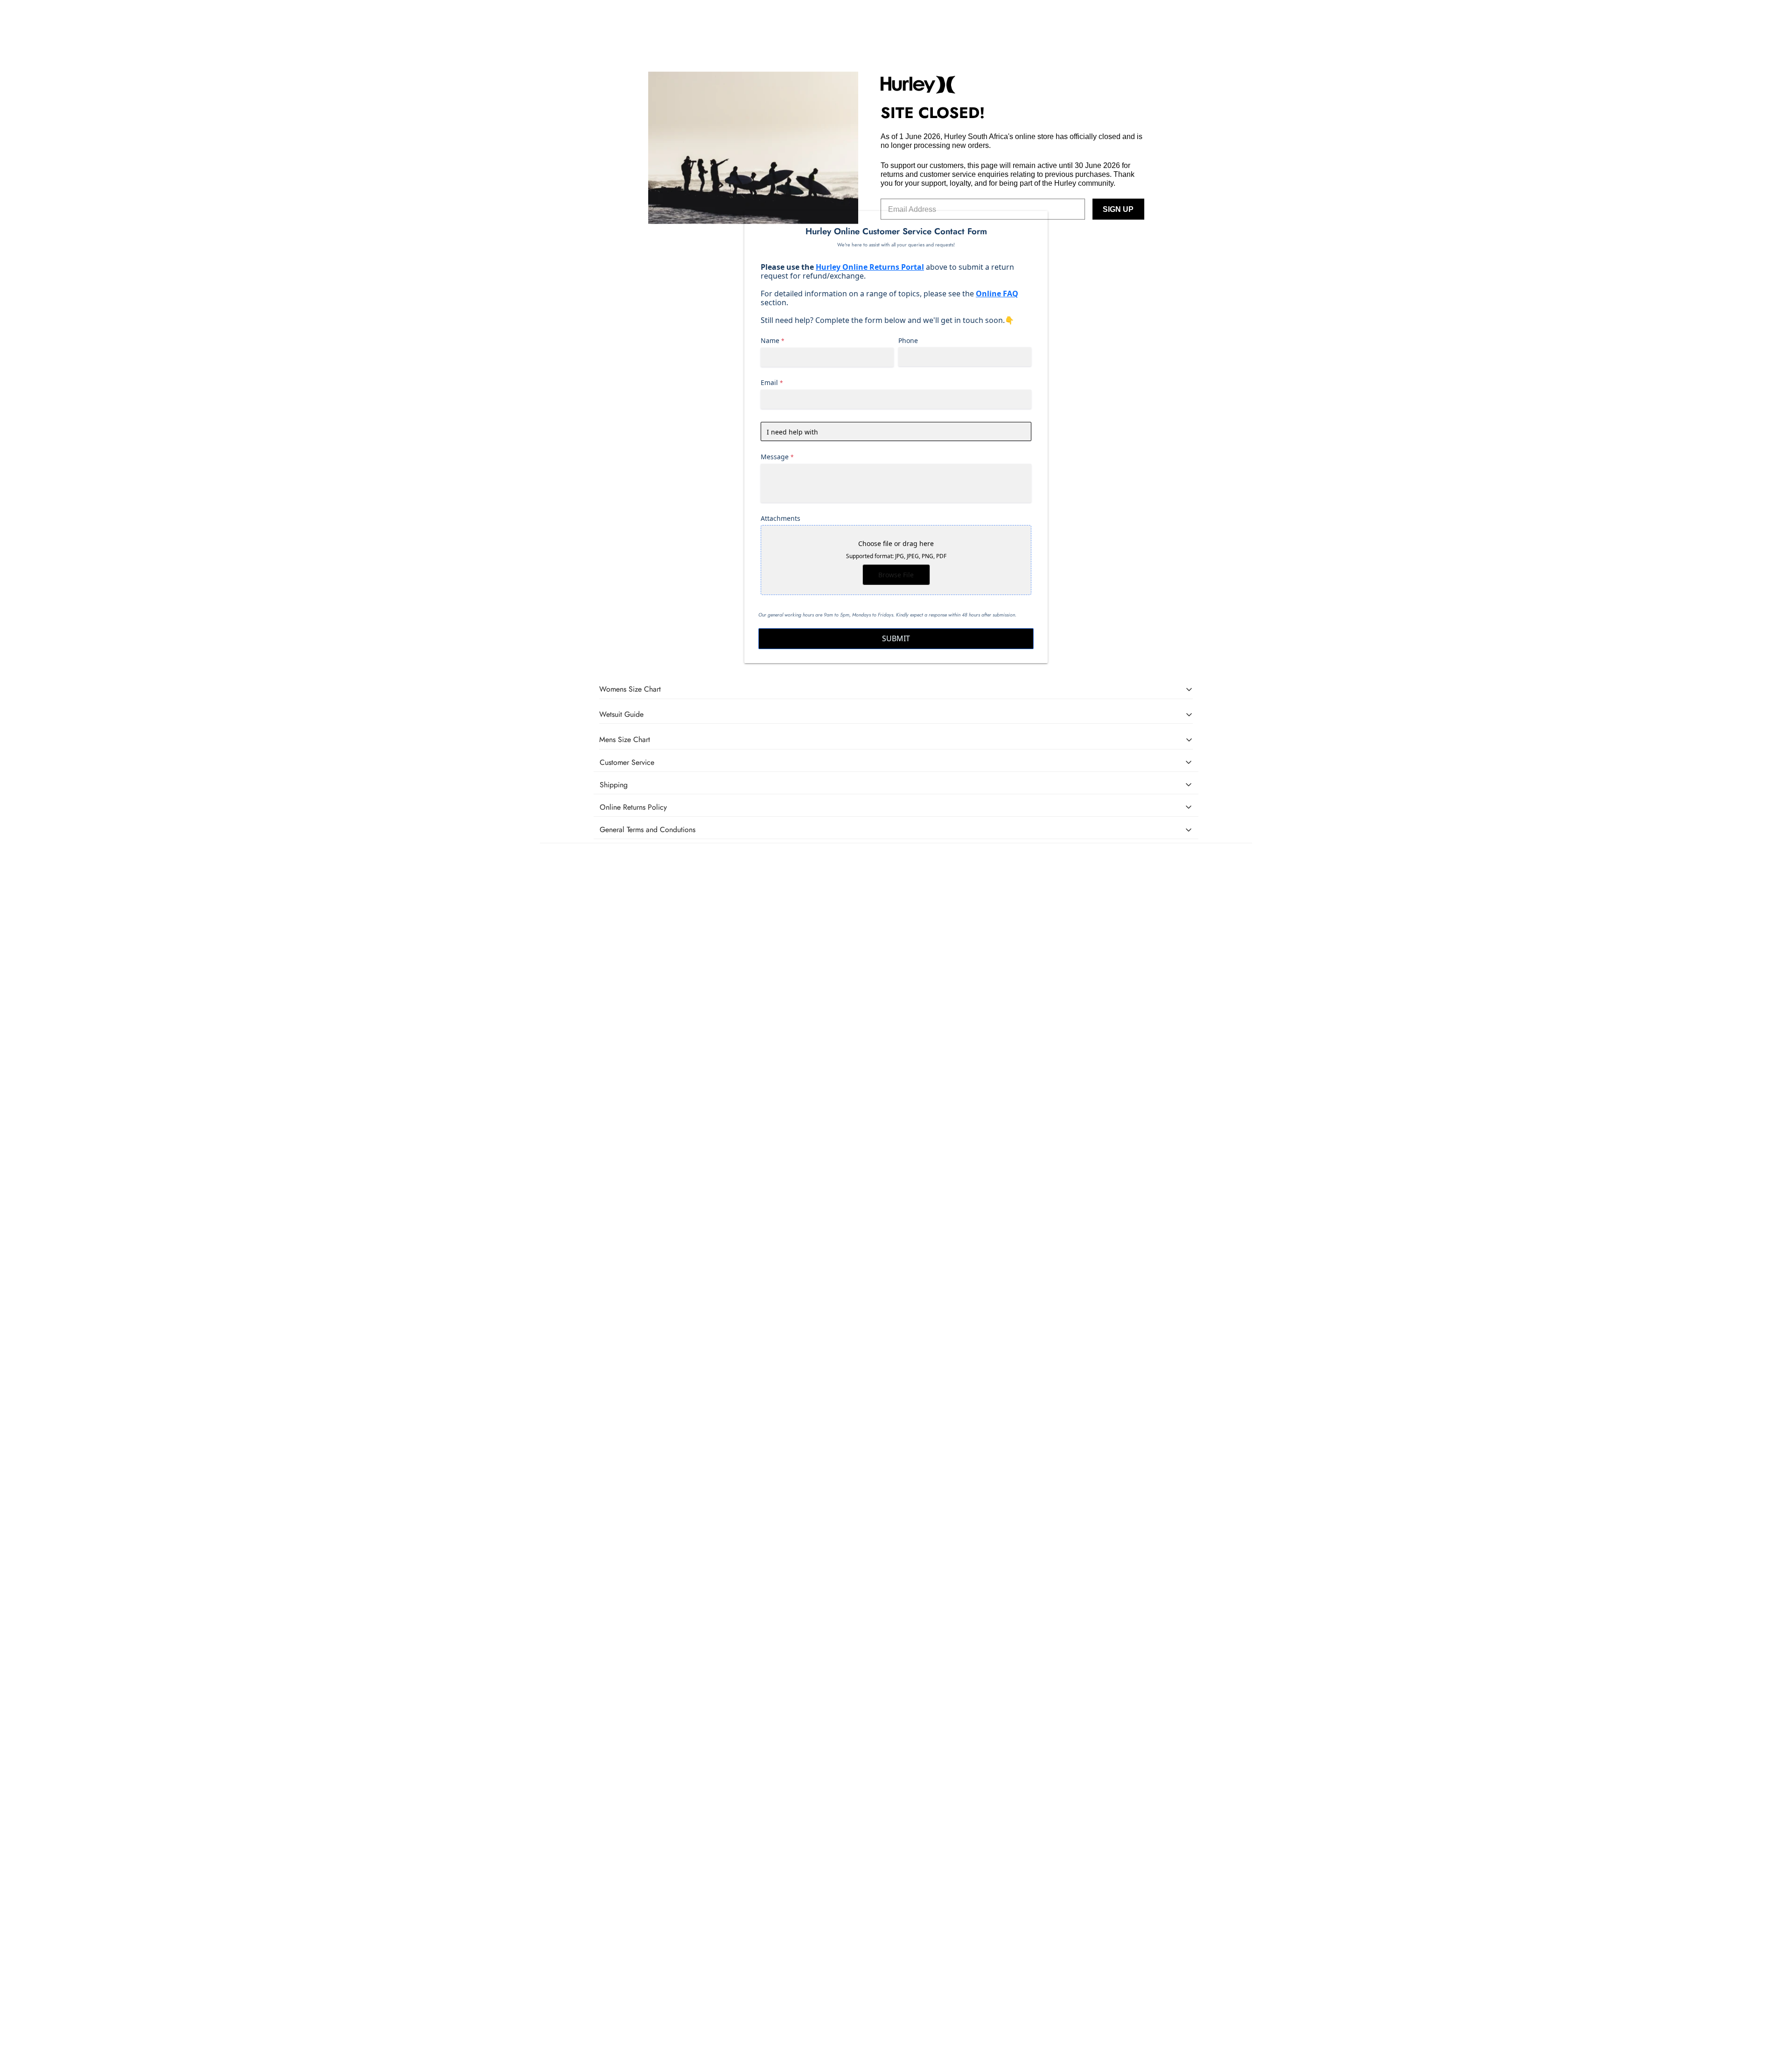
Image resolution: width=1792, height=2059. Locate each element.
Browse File (896, 575)
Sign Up (1118, 209)
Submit (896, 638)
